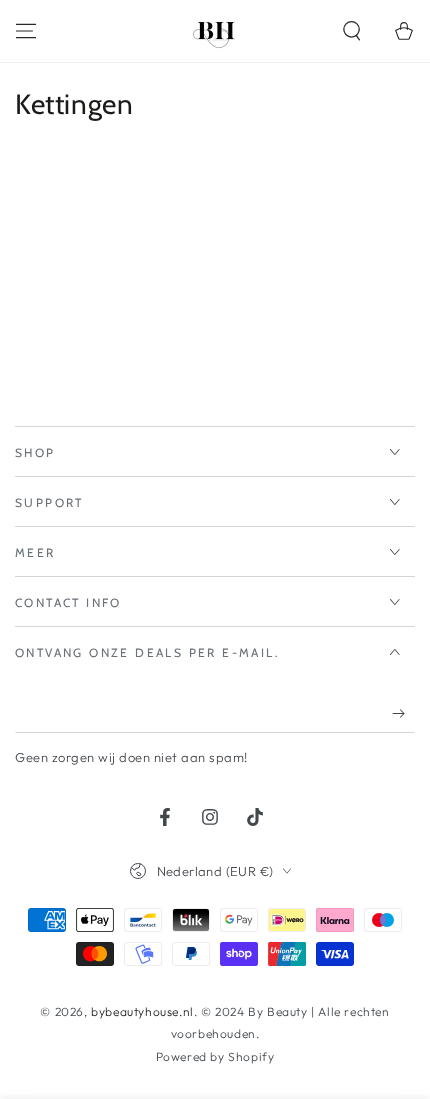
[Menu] (26, 31)
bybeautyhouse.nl (142, 1011)
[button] (352, 31)
